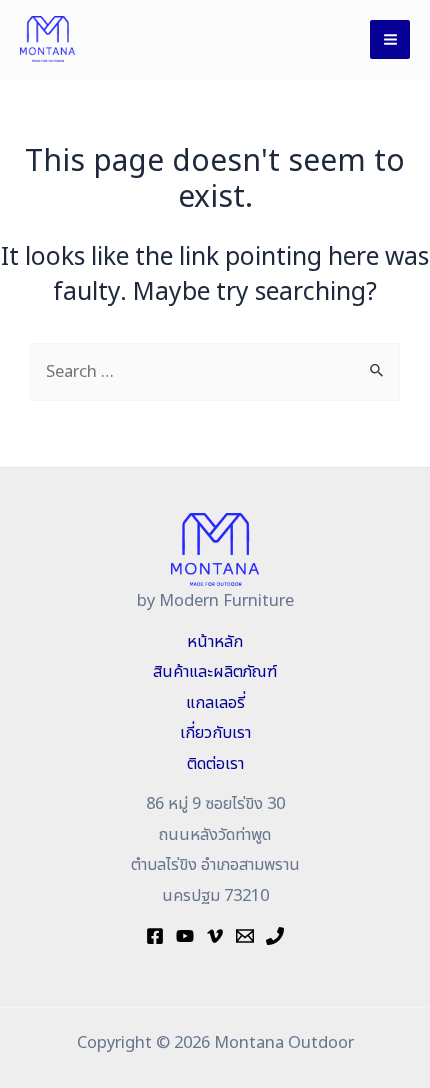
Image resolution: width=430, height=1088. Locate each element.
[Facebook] (155, 936)
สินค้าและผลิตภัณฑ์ (215, 672)
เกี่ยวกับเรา (215, 733)
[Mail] (245, 936)
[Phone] (275, 936)
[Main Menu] (390, 40)
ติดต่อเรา (215, 764)
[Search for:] (215, 372)
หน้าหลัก (215, 642)
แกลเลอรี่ (215, 703)
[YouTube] (185, 936)
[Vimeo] (215, 936)
